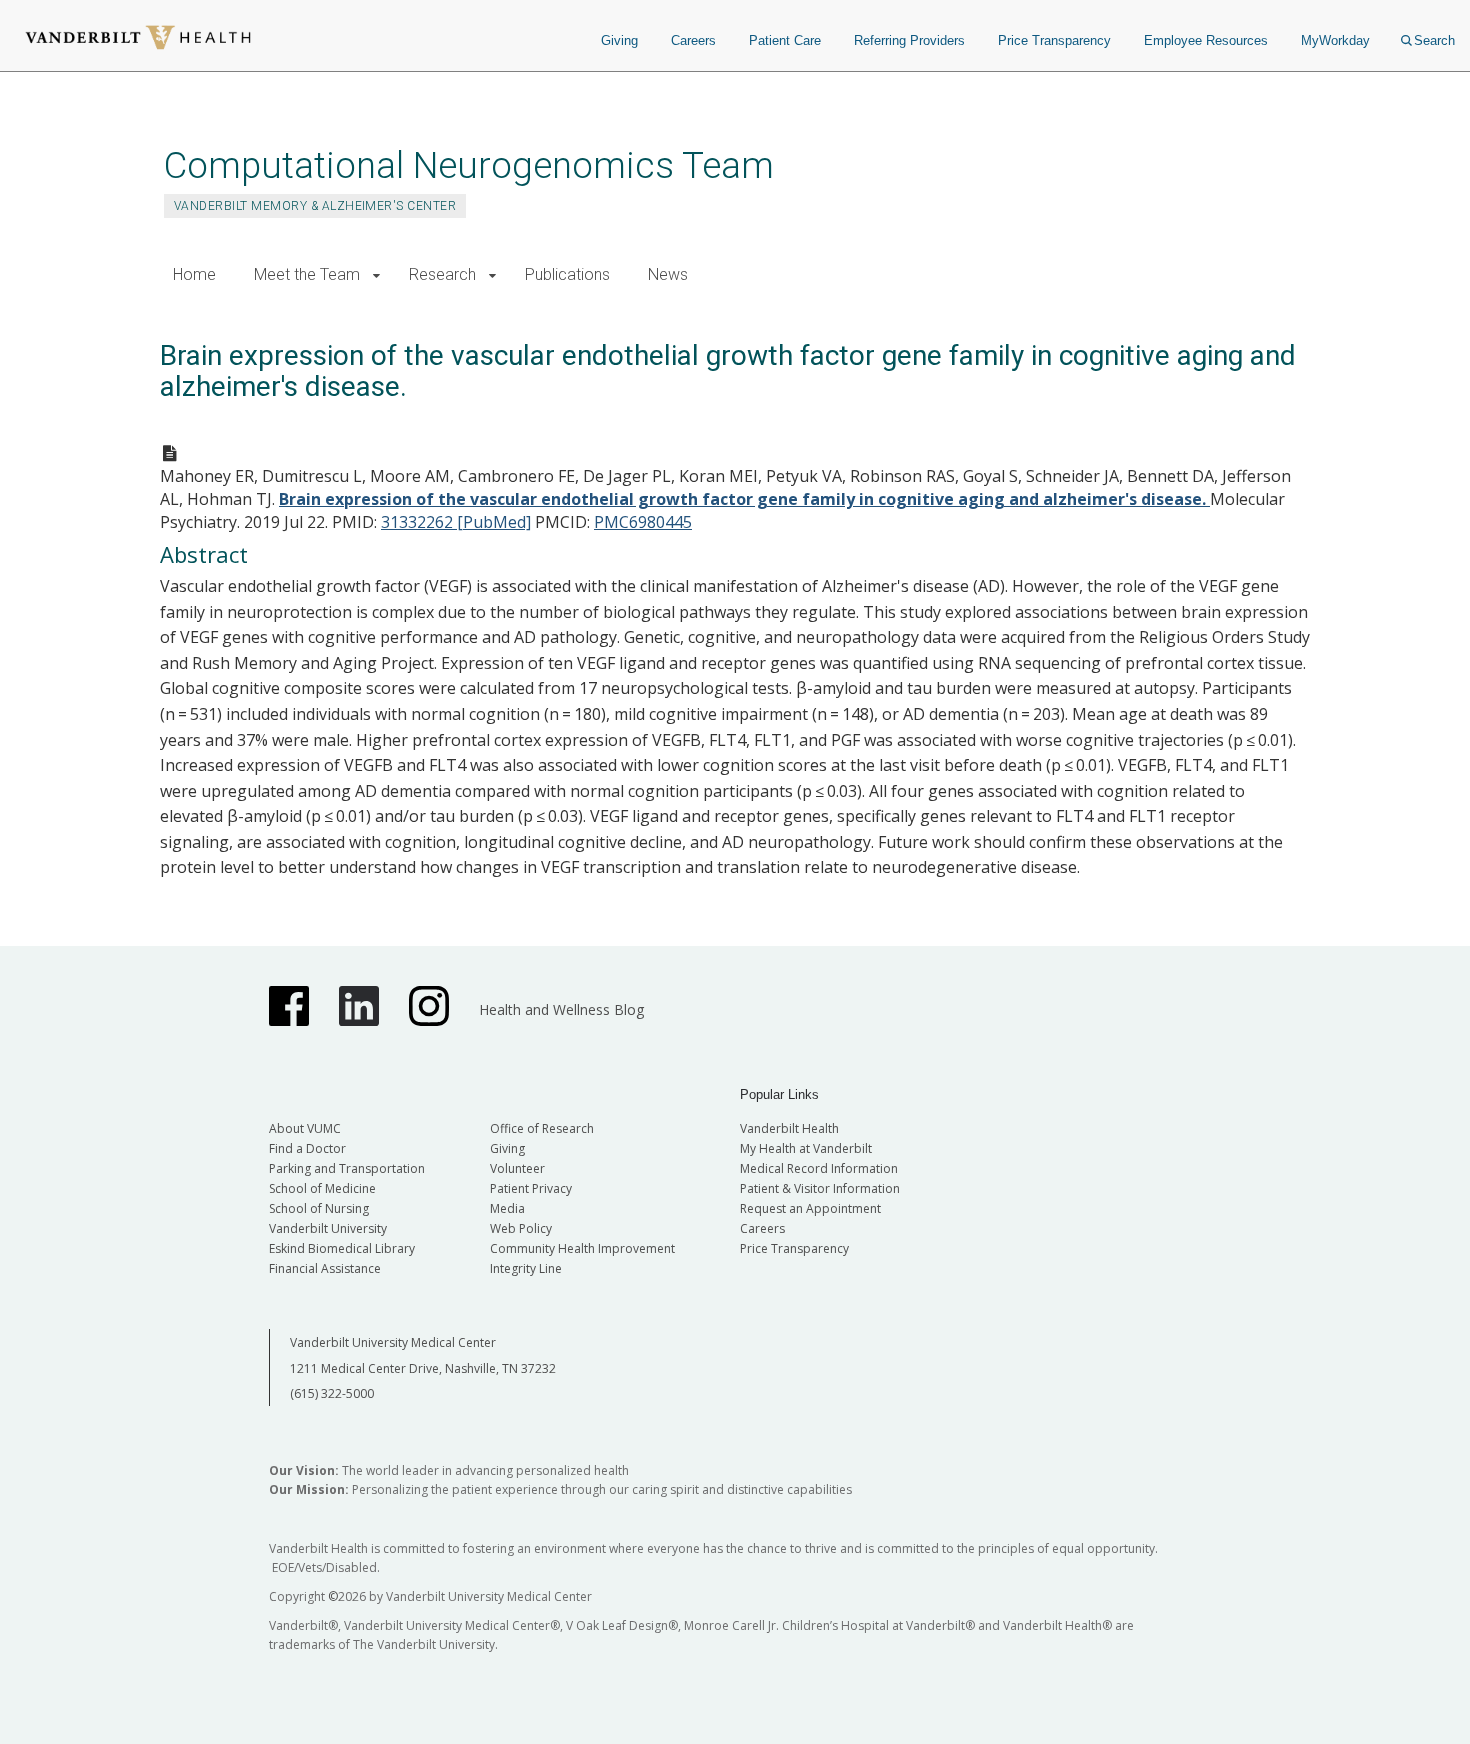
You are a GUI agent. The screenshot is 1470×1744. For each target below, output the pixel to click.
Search (1434, 40)
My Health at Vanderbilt (806, 1148)
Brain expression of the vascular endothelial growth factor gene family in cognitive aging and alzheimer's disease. (744, 499)
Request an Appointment (810, 1208)
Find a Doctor (307, 1148)
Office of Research (542, 1128)
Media (507, 1208)
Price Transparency (1054, 40)
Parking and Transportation (347, 1168)
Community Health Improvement (582, 1248)
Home (194, 274)
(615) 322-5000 (332, 1393)
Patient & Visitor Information (820, 1188)
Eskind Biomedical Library (342, 1248)
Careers (693, 40)
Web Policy (521, 1228)
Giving (619, 40)
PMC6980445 (643, 522)
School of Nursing (319, 1208)
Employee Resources (1206, 40)
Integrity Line (526, 1268)
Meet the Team (307, 274)
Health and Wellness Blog (561, 1009)
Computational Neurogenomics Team (469, 165)
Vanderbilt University (328, 1228)
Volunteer (517, 1168)
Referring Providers (909, 40)
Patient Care (785, 40)
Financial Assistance (325, 1268)
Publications (567, 274)
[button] (376, 275)
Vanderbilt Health (789, 1128)
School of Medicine (322, 1188)
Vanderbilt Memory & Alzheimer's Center (315, 206)
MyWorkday (1335, 40)
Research (442, 274)
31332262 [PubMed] (456, 522)
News (668, 274)
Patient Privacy (531, 1188)
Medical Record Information (819, 1168)
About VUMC (305, 1128)
